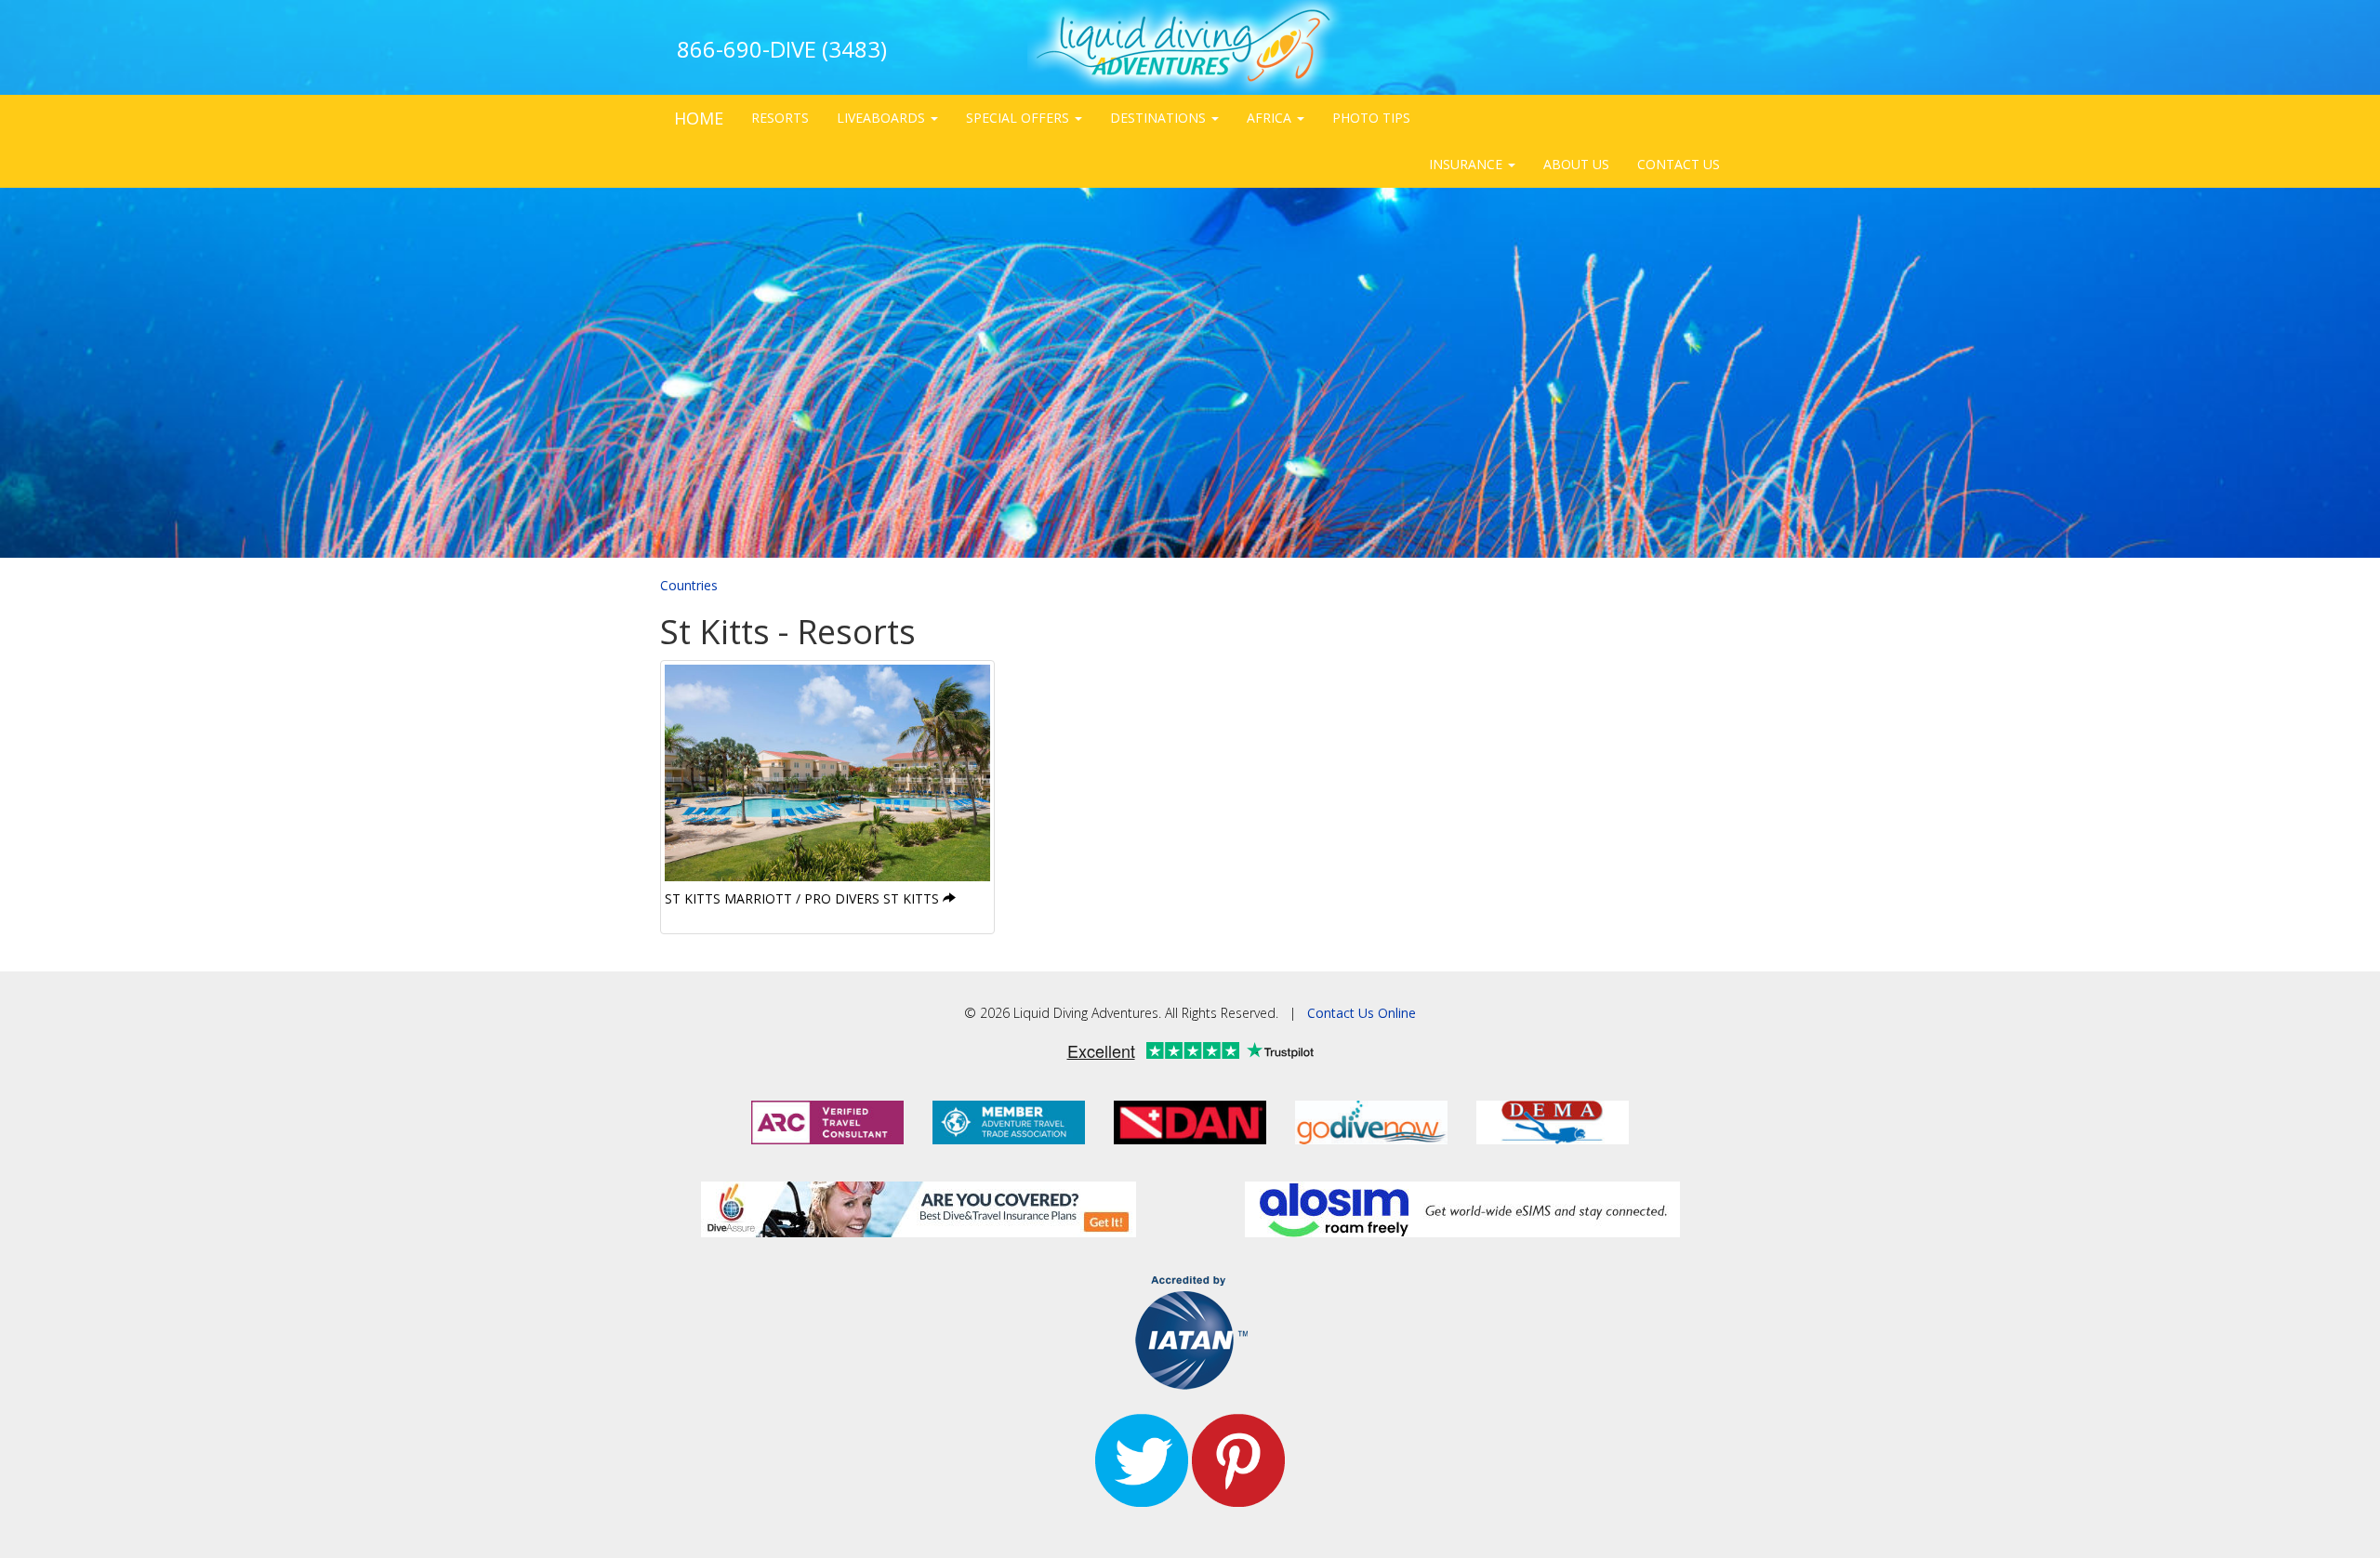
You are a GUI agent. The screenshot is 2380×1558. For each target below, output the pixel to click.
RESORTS (780, 118)
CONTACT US (1679, 164)
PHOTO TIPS (1371, 118)
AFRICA (1271, 118)
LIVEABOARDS (883, 118)
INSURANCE (1468, 164)
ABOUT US (1576, 164)
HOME (699, 118)
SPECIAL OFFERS (1019, 118)
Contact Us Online (1362, 1013)
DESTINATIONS (1160, 118)
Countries (689, 585)
